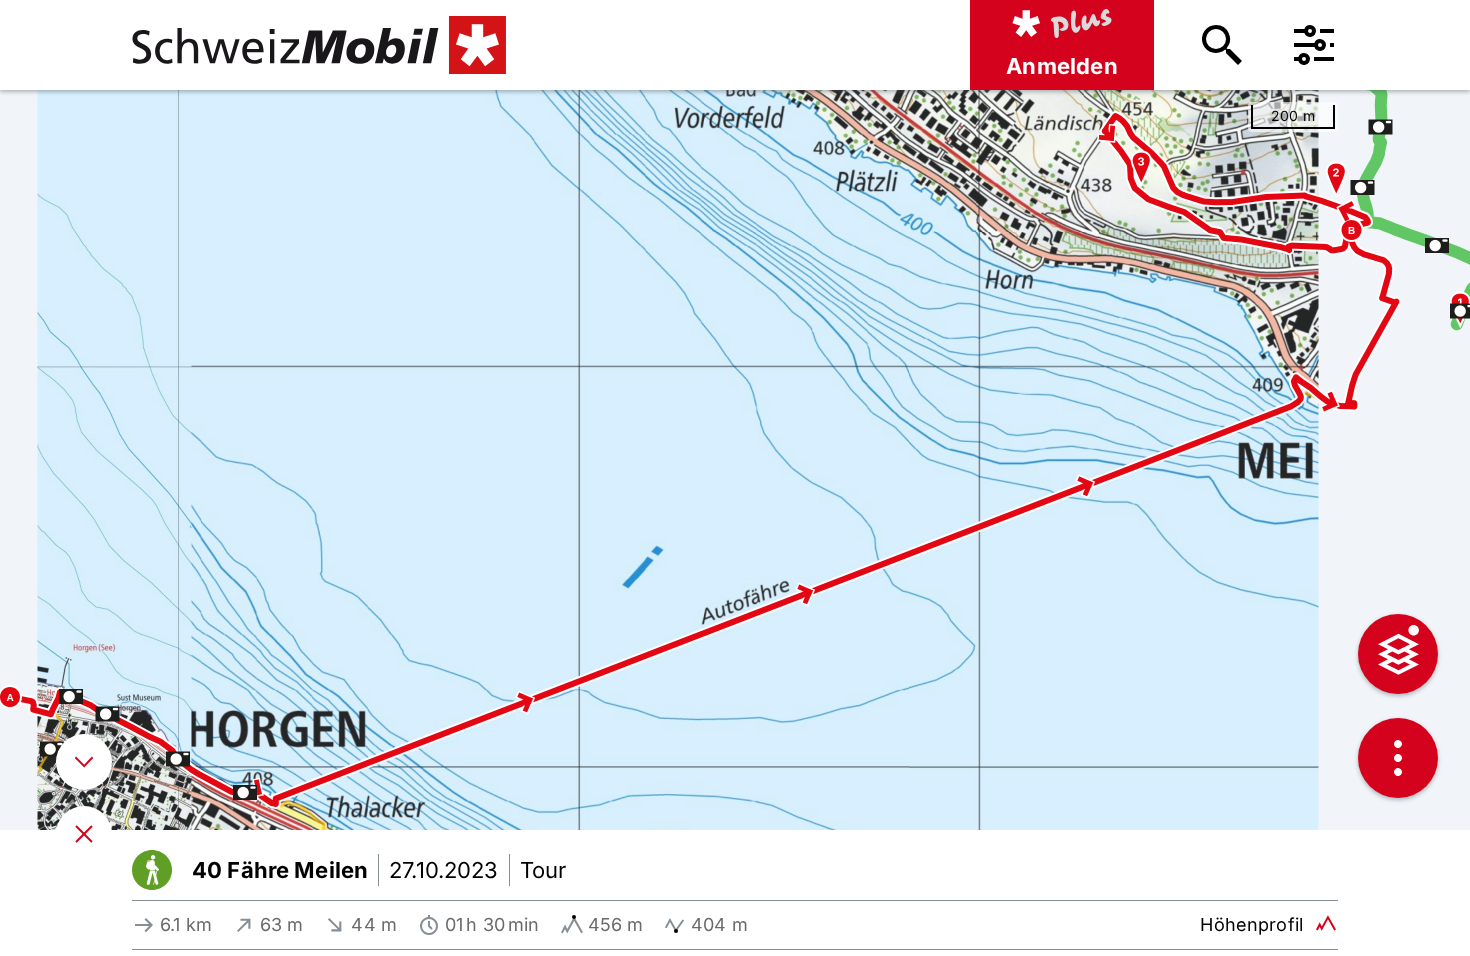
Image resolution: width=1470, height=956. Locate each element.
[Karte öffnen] (84, 834)
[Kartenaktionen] (1398, 758)
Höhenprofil (1251, 924)
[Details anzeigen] (84, 762)
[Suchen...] (1222, 45)
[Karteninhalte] (1398, 654)
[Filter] (1314, 45)
